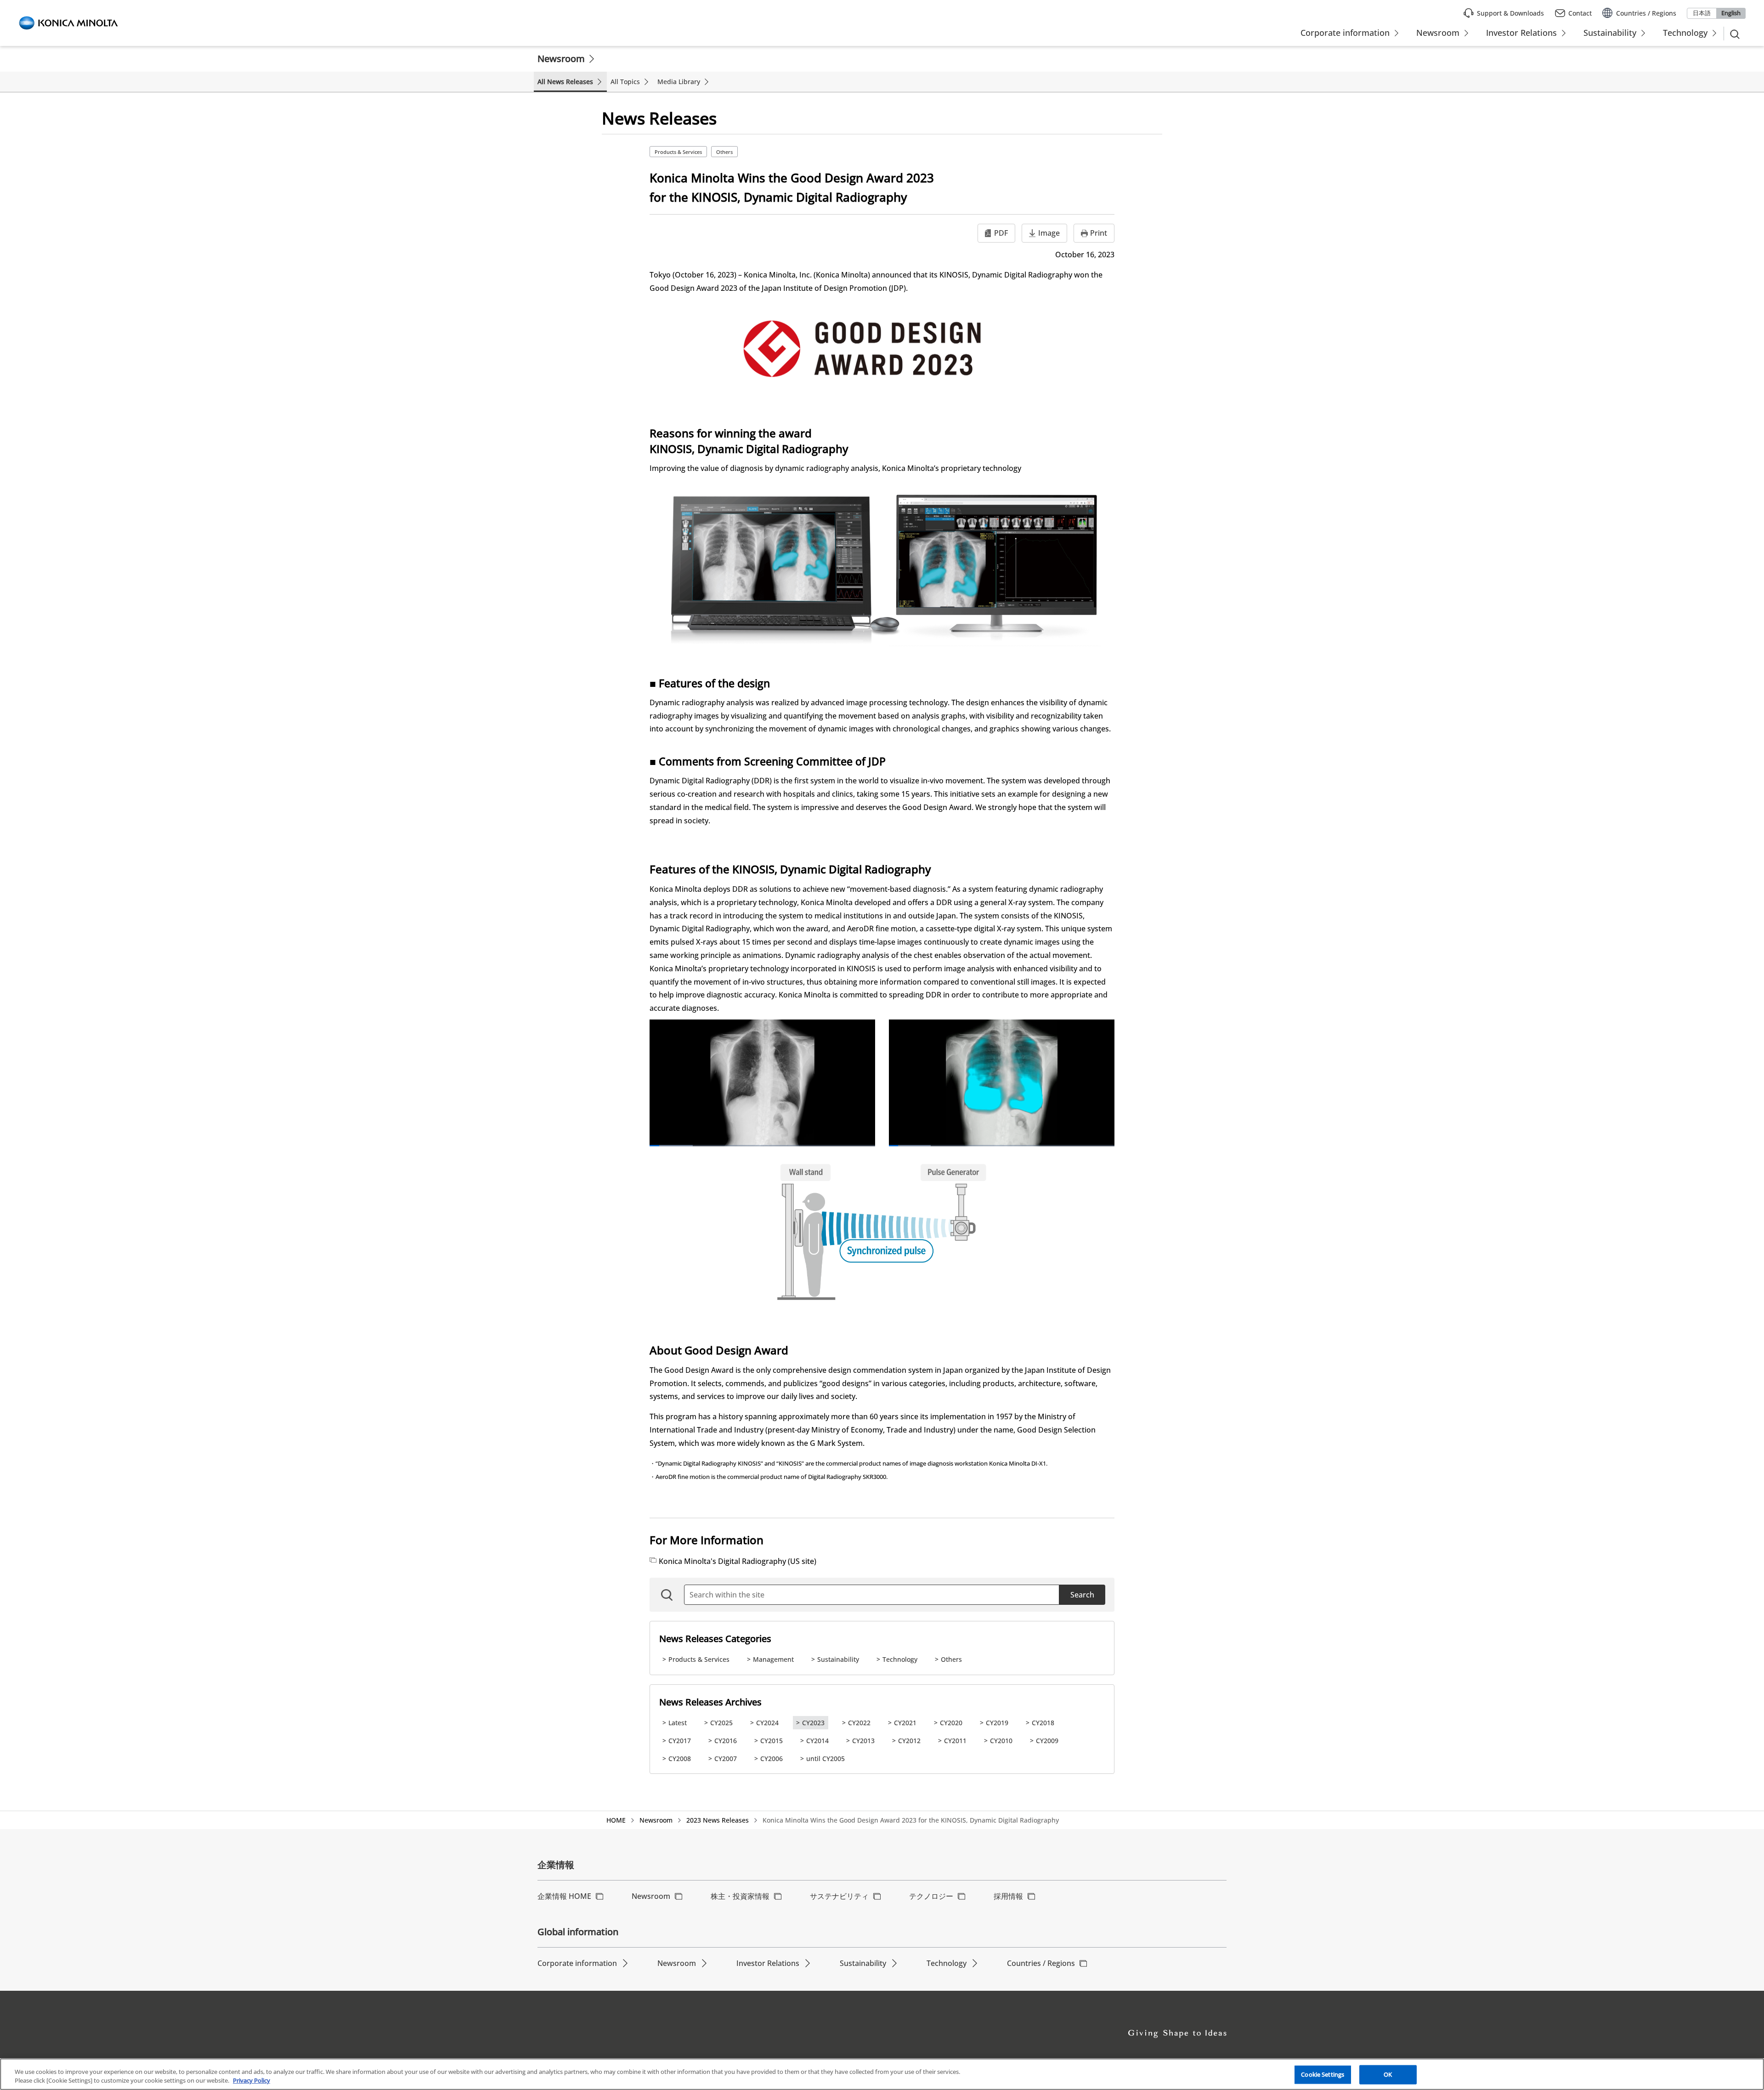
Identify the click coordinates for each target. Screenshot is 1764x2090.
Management (773, 1659)
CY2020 (951, 1723)
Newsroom (561, 59)
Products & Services (678, 152)
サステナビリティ (839, 1896)
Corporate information (577, 1963)
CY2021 (905, 1723)
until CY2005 (825, 1759)
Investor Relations (768, 1963)
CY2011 (955, 1741)
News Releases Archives (710, 1702)
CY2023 (813, 1723)
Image (1049, 233)
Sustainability (838, 1659)
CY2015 (772, 1741)
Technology (900, 1659)
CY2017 (680, 1741)
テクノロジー (931, 1896)
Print (1099, 233)
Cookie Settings (1323, 2074)
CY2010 (1001, 1741)
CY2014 (817, 1741)
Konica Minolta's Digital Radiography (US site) (738, 1561)
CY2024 (767, 1723)
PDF (1001, 233)
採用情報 (1008, 1896)
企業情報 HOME (564, 1896)
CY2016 (726, 1741)
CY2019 (997, 1723)
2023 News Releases (718, 1820)
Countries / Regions (1041, 1963)
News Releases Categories (715, 1639)
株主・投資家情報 (740, 1896)
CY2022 (859, 1723)
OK (1388, 2074)
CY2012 (909, 1741)
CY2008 (680, 1759)
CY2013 (863, 1741)
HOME (616, 1820)
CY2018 (1043, 1723)
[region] (882, 2074)
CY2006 (772, 1759)
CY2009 (1047, 1741)
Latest (678, 1723)
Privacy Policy (252, 2080)
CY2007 (726, 1759)
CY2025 (721, 1723)
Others (724, 152)
